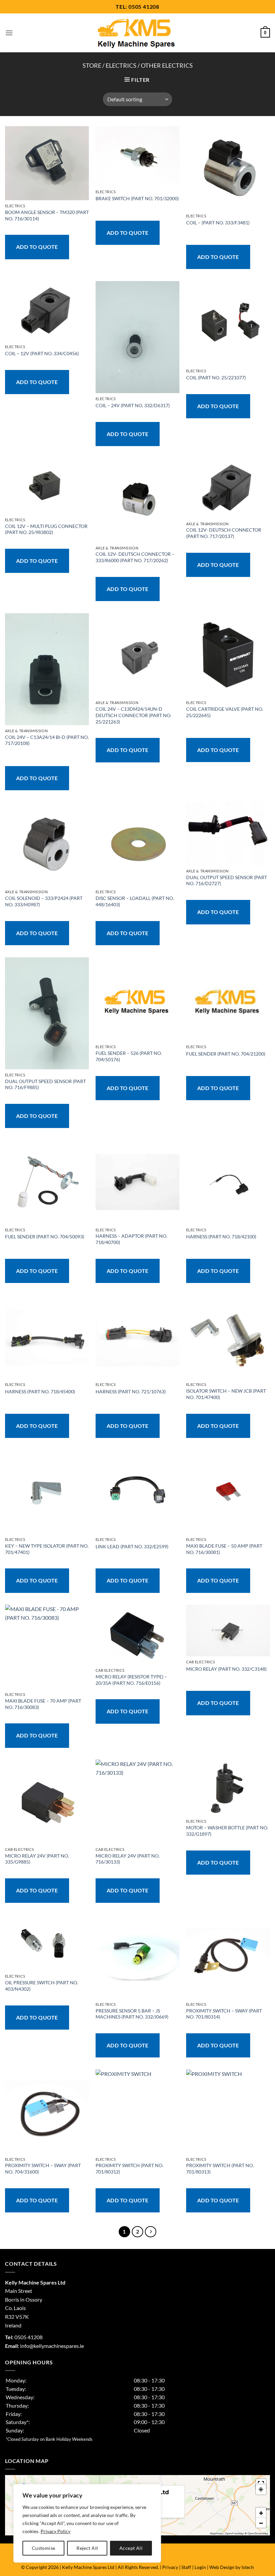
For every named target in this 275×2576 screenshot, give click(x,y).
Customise (44, 2548)
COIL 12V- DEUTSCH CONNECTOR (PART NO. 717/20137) (224, 533)
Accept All (131, 2548)
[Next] (151, 2232)
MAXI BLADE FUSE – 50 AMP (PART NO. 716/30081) (224, 1549)
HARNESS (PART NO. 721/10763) (131, 1391)
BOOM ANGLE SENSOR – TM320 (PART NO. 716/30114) (47, 215)
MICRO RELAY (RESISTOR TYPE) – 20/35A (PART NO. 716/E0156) (131, 1680)
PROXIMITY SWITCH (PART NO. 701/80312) (129, 2168)
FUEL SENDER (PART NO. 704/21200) (226, 1054)
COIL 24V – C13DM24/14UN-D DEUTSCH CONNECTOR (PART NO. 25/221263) (133, 715)
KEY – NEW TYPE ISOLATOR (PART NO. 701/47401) (47, 1549)
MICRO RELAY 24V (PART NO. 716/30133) (128, 1859)
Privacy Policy (56, 2531)
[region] (87, 2523)
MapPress (216, 2533)
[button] (9, 33)
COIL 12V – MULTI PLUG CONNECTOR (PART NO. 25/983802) (46, 529)
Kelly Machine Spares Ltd (88, 2567)
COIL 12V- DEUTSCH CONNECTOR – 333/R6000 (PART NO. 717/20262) (135, 557)
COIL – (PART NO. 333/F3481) (218, 223)
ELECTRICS (121, 65)
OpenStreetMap (258, 2533)
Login (200, 2567)
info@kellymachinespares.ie (52, 2346)
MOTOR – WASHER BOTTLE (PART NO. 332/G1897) (227, 1831)
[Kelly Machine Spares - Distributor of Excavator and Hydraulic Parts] (138, 33)
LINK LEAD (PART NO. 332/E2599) (132, 1546)
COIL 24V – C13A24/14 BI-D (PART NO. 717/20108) (47, 740)
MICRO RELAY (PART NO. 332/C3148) (226, 1669)
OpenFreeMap (234, 2533)
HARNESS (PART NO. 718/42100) (221, 1237)
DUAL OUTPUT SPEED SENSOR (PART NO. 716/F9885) (45, 1084)
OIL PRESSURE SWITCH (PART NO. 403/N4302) (42, 1986)
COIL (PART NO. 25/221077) (216, 378)
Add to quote (37, 247)
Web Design (222, 2567)
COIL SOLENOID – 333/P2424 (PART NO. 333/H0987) (44, 901)
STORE (92, 65)
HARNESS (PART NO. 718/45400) (40, 1391)
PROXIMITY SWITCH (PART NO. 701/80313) (220, 2168)
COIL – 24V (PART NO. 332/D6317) (133, 405)
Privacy (170, 2567)
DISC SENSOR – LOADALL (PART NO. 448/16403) (135, 901)
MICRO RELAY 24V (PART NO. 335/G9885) (37, 1859)
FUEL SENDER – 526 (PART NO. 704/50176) (129, 1056)
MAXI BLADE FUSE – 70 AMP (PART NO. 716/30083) (43, 1704)
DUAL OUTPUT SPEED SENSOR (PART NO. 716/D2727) (227, 880)
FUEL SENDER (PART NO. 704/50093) (45, 1237)
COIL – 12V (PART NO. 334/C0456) (42, 353)
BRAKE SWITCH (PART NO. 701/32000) (137, 198)
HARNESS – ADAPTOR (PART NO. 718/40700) (131, 1239)
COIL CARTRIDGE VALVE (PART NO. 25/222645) (225, 712)
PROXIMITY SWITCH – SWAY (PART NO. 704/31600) (43, 2168)
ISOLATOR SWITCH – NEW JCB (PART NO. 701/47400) (226, 1394)
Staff (186, 2567)
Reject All (87, 2548)
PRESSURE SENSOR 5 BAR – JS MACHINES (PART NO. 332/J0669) (132, 2014)
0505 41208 (144, 7)
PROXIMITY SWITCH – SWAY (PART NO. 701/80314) (224, 2014)
